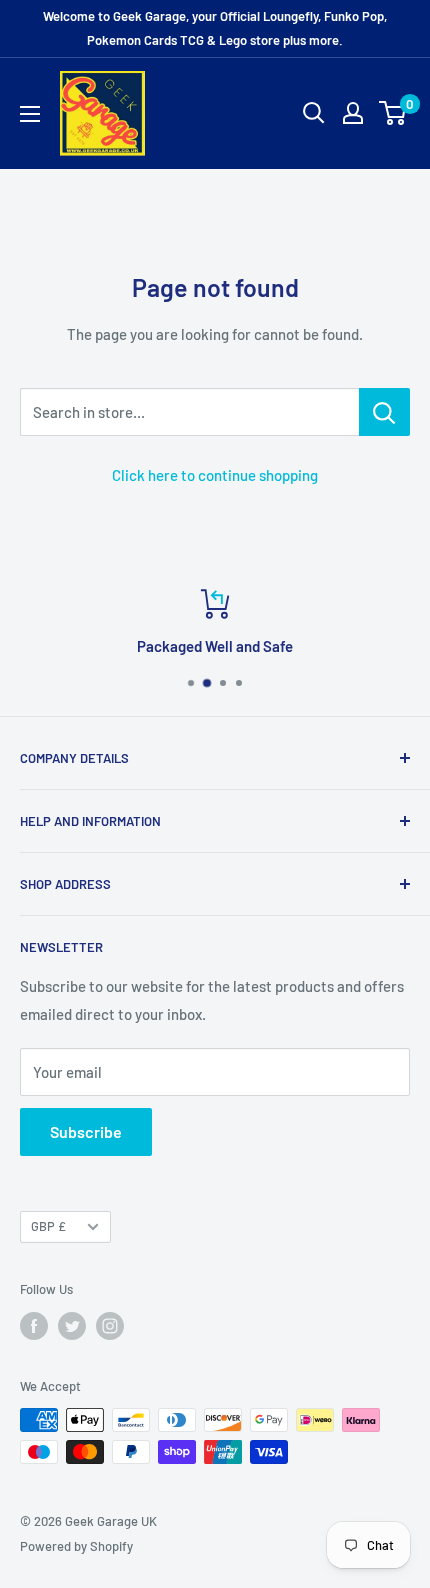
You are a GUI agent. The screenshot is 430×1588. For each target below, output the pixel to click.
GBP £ (48, 1226)
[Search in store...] (384, 412)
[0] (393, 113)
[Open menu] (30, 114)
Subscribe (86, 1131)
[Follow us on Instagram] (110, 1326)
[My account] (353, 113)
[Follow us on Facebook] (34, 1326)
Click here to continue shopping (215, 475)
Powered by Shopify (76, 1546)
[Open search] (314, 113)
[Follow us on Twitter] (72, 1326)
